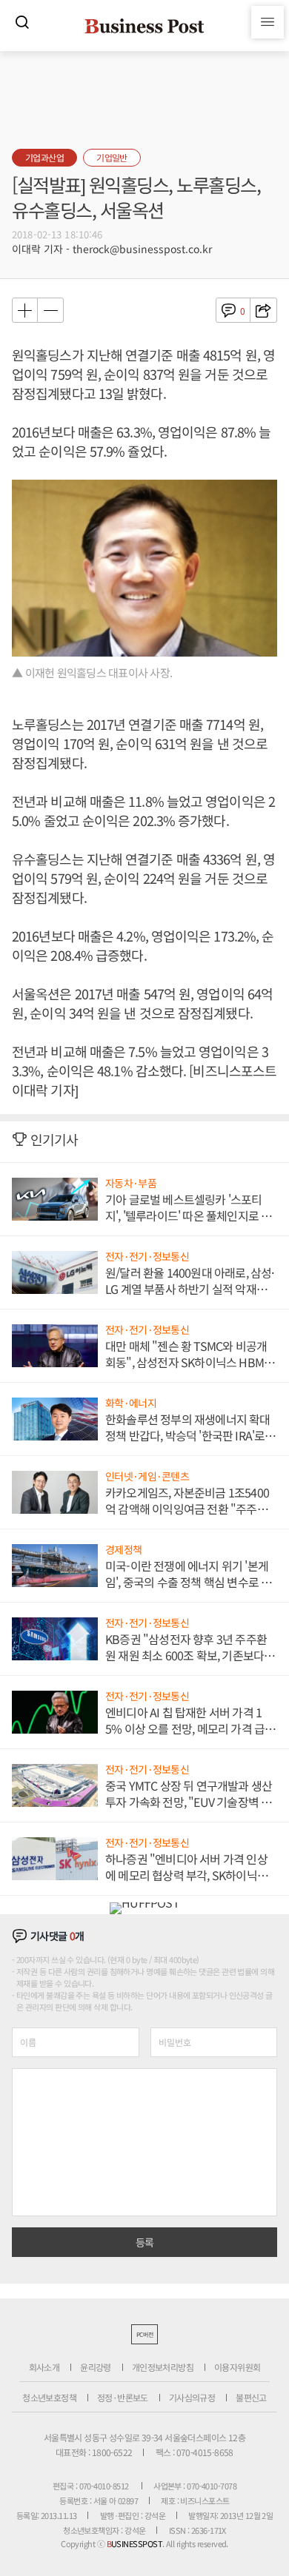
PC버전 (144, 2334)
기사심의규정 (192, 2397)
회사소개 (44, 2367)
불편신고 (251, 2397)
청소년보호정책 (49, 2397)
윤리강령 (96, 2367)
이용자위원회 (237, 2367)
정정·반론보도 (123, 2397)
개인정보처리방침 (163, 2367)
